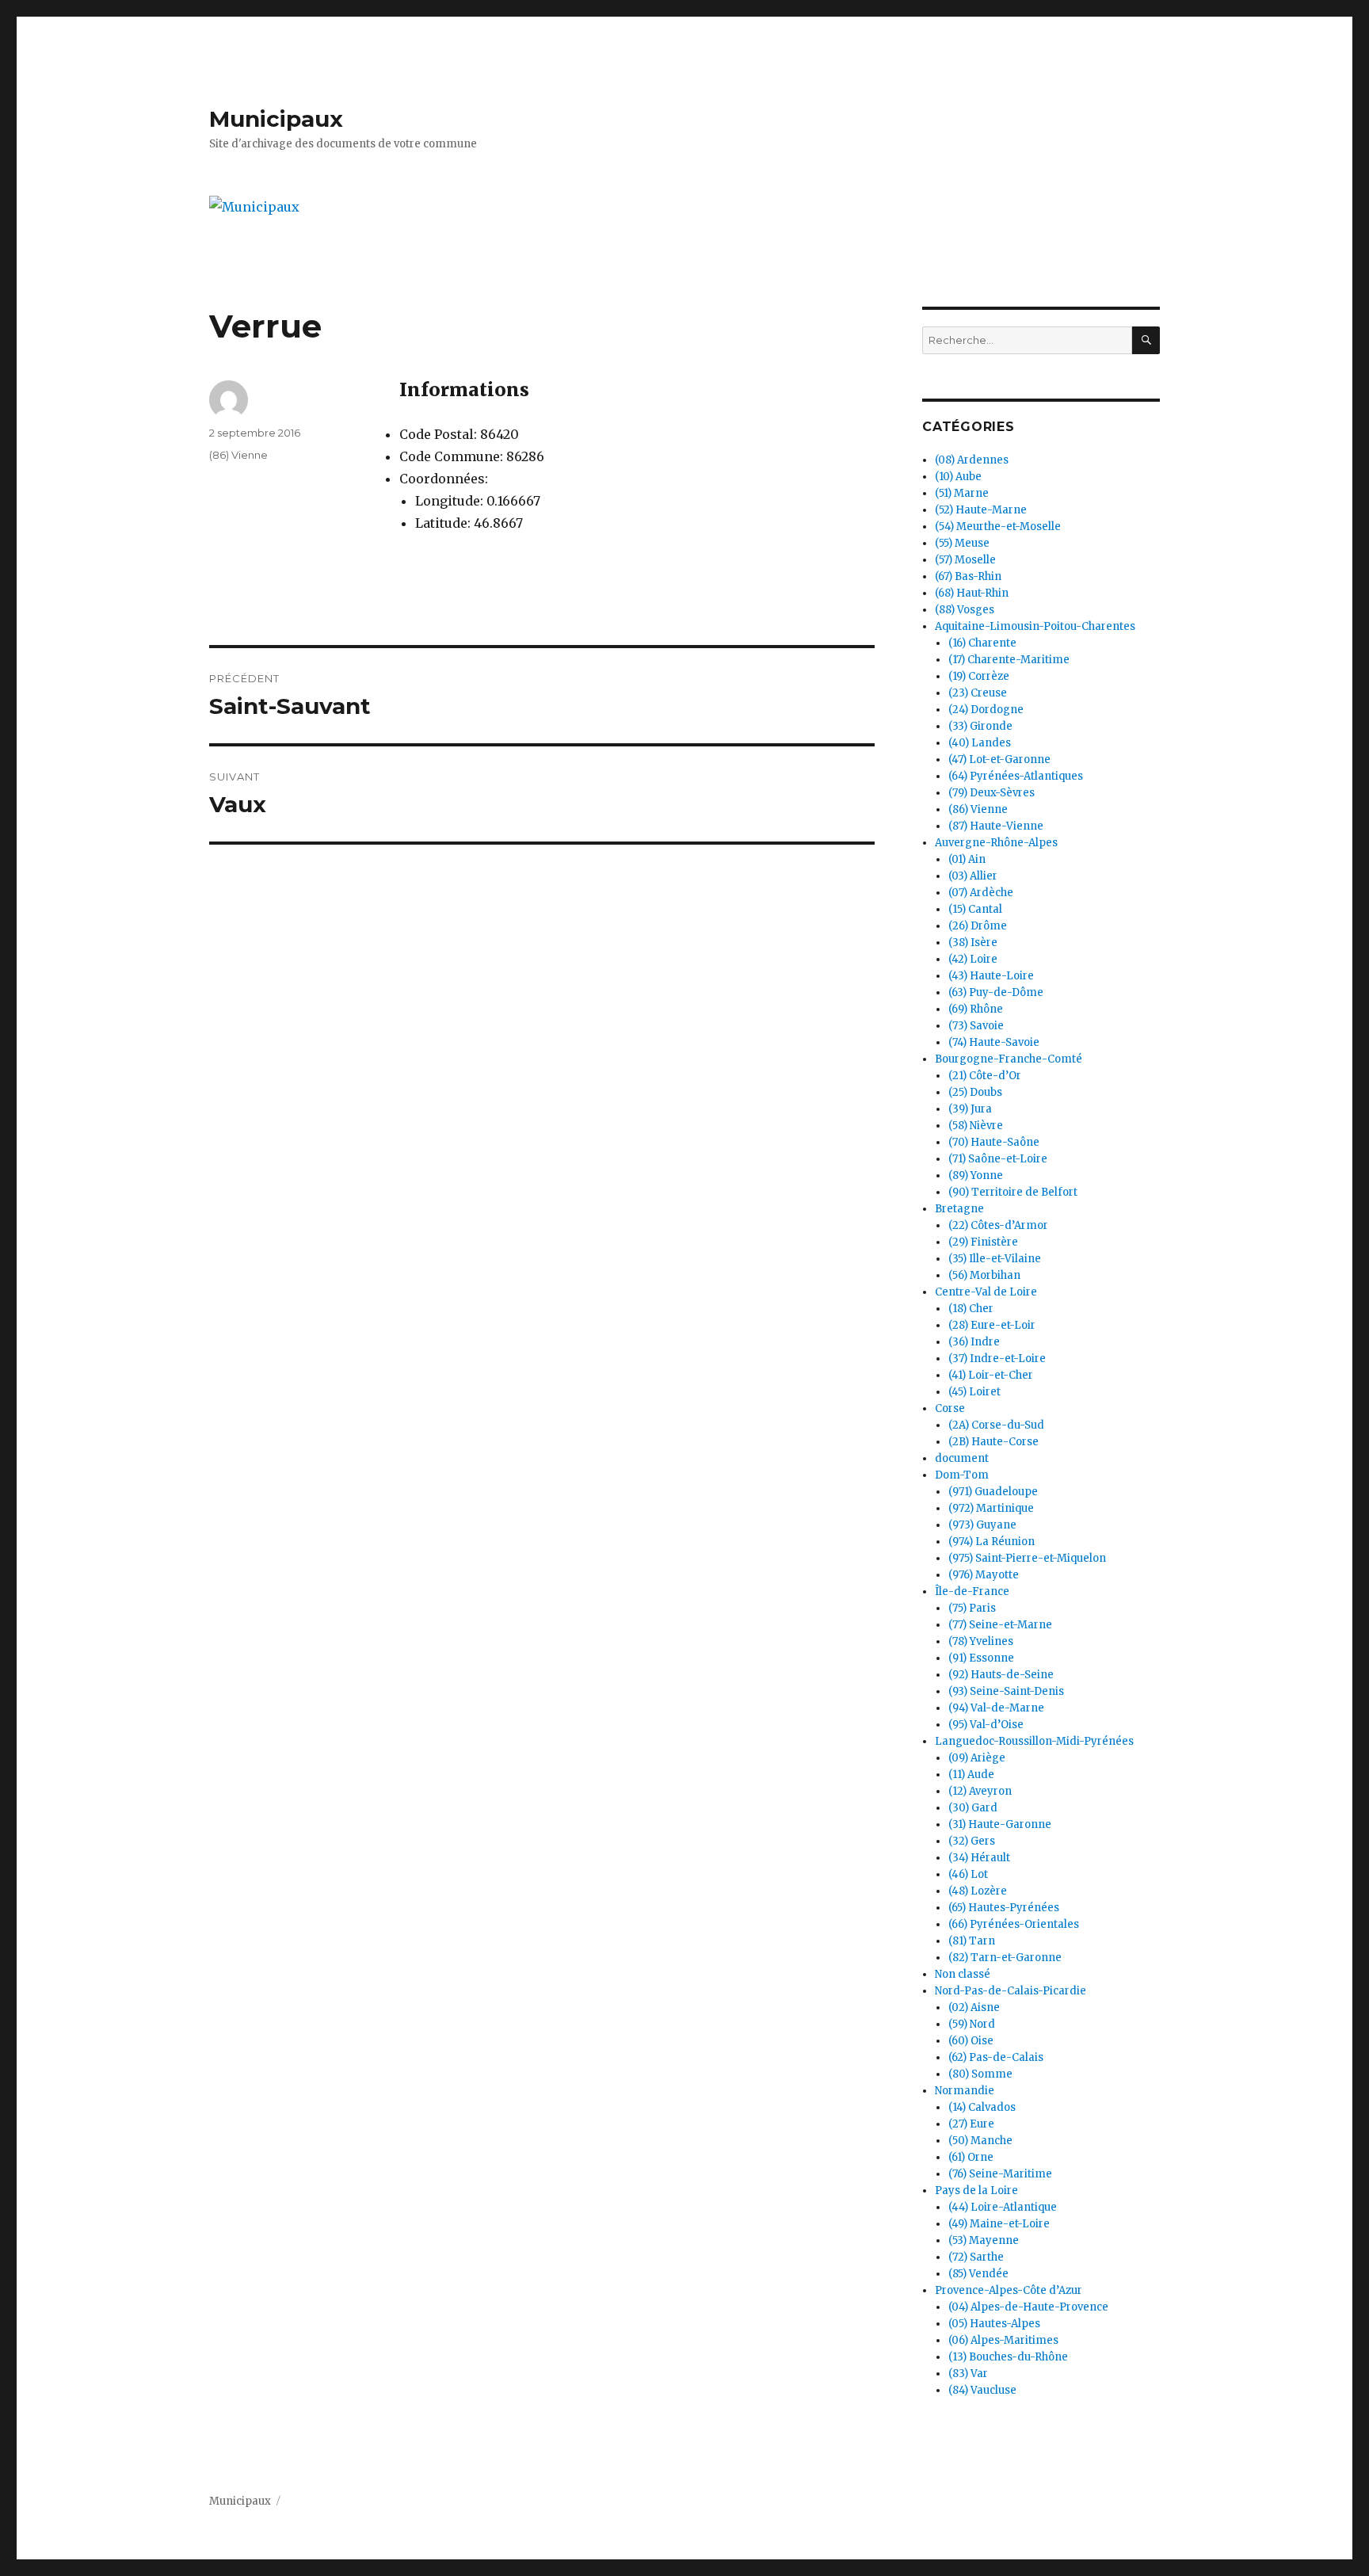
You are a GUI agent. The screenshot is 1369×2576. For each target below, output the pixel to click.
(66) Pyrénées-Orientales (1014, 1924)
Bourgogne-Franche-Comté (1009, 1059)
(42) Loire (973, 959)
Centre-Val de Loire (986, 1292)
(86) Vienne (238, 455)
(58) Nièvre (976, 1126)
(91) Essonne (981, 1658)
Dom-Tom (962, 1475)
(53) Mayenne (984, 2240)
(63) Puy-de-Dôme (996, 992)
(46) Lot (968, 1874)
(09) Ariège (977, 1758)
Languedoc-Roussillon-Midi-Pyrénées (1034, 1741)
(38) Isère (973, 943)
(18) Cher (971, 1309)
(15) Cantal (975, 909)
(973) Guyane (982, 1525)
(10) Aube (958, 477)
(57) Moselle (965, 560)
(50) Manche (980, 2141)
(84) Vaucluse (982, 2390)
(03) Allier (973, 876)
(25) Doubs (975, 1092)
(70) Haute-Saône (994, 1142)
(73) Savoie (976, 1026)
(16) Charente (982, 643)
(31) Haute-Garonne (1000, 1824)
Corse (950, 1408)
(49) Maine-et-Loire (999, 2224)
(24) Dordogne (986, 710)
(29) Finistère (983, 1242)
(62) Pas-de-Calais (996, 2057)
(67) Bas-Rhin (968, 576)
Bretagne (959, 1209)
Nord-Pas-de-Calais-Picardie (1011, 1991)
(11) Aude (971, 1775)
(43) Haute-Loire (991, 976)
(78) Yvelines (981, 1641)
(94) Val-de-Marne (996, 1708)
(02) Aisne (974, 2007)
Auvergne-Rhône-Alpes (996, 843)
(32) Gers (972, 1841)
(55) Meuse (962, 543)
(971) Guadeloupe (993, 1492)
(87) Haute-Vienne (996, 826)
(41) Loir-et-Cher (991, 1375)
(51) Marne (962, 493)
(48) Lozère (978, 1891)
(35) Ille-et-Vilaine (995, 1259)
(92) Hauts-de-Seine (1001, 1675)
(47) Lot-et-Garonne (999, 759)
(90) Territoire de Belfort (1013, 1192)
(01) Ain (967, 859)
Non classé (963, 1974)
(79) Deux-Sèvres (991, 793)
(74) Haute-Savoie (994, 1042)
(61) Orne (971, 2157)
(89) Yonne (976, 1175)
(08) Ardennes (972, 460)
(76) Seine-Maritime (1000, 2174)
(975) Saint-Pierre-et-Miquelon (1027, 1558)
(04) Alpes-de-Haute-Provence (1028, 2307)
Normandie (965, 2091)
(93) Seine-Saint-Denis (1006, 1691)
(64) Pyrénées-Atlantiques (1016, 776)
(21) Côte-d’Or (985, 1076)
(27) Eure (971, 2124)
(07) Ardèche (981, 893)
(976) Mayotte (984, 1575)
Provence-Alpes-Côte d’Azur (1009, 2290)
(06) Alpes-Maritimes (1003, 2340)
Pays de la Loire (976, 2191)
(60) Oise (971, 2041)
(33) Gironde (980, 726)
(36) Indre (974, 1342)
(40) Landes (980, 743)
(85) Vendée (978, 2274)
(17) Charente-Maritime (1009, 660)
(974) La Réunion (991, 1542)
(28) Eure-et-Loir (992, 1325)
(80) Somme (980, 2074)
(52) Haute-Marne (981, 510)
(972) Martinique (991, 1508)
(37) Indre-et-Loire (997, 1359)
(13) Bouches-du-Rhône (1008, 2357)
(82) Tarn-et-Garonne (1005, 1958)
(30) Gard (973, 1808)
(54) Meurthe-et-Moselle (998, 527)
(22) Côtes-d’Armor (998, 1225)
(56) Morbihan (984, 1275)
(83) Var (968, 2374)
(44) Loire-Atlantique (1003, 2207)
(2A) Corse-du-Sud (996, 1425)
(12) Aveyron (980, 1791)
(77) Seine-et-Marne (1000, 1625)
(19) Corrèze (979, 676)
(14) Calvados (982, 2107)
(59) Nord (972, 2024)
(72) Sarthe (976, 2257)
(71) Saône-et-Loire (998, 1159)
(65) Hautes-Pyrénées (1004, 1908)
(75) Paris (972, 1608)
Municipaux (276, 119)
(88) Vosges (965, 610)
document (962, 1458)
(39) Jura (970, 1109)
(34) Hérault (979, 1858)
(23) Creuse (978, 693)
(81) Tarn (972, 1941)
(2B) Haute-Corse (993, 1442)
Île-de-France (972, 1591)
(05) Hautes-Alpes (994, 2324)
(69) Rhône (976, 1009)
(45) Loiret (974, 1392)
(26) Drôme (978, 926)
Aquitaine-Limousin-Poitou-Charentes (1035, 626)
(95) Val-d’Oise (986, 1725)
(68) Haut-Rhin (972, 593)
